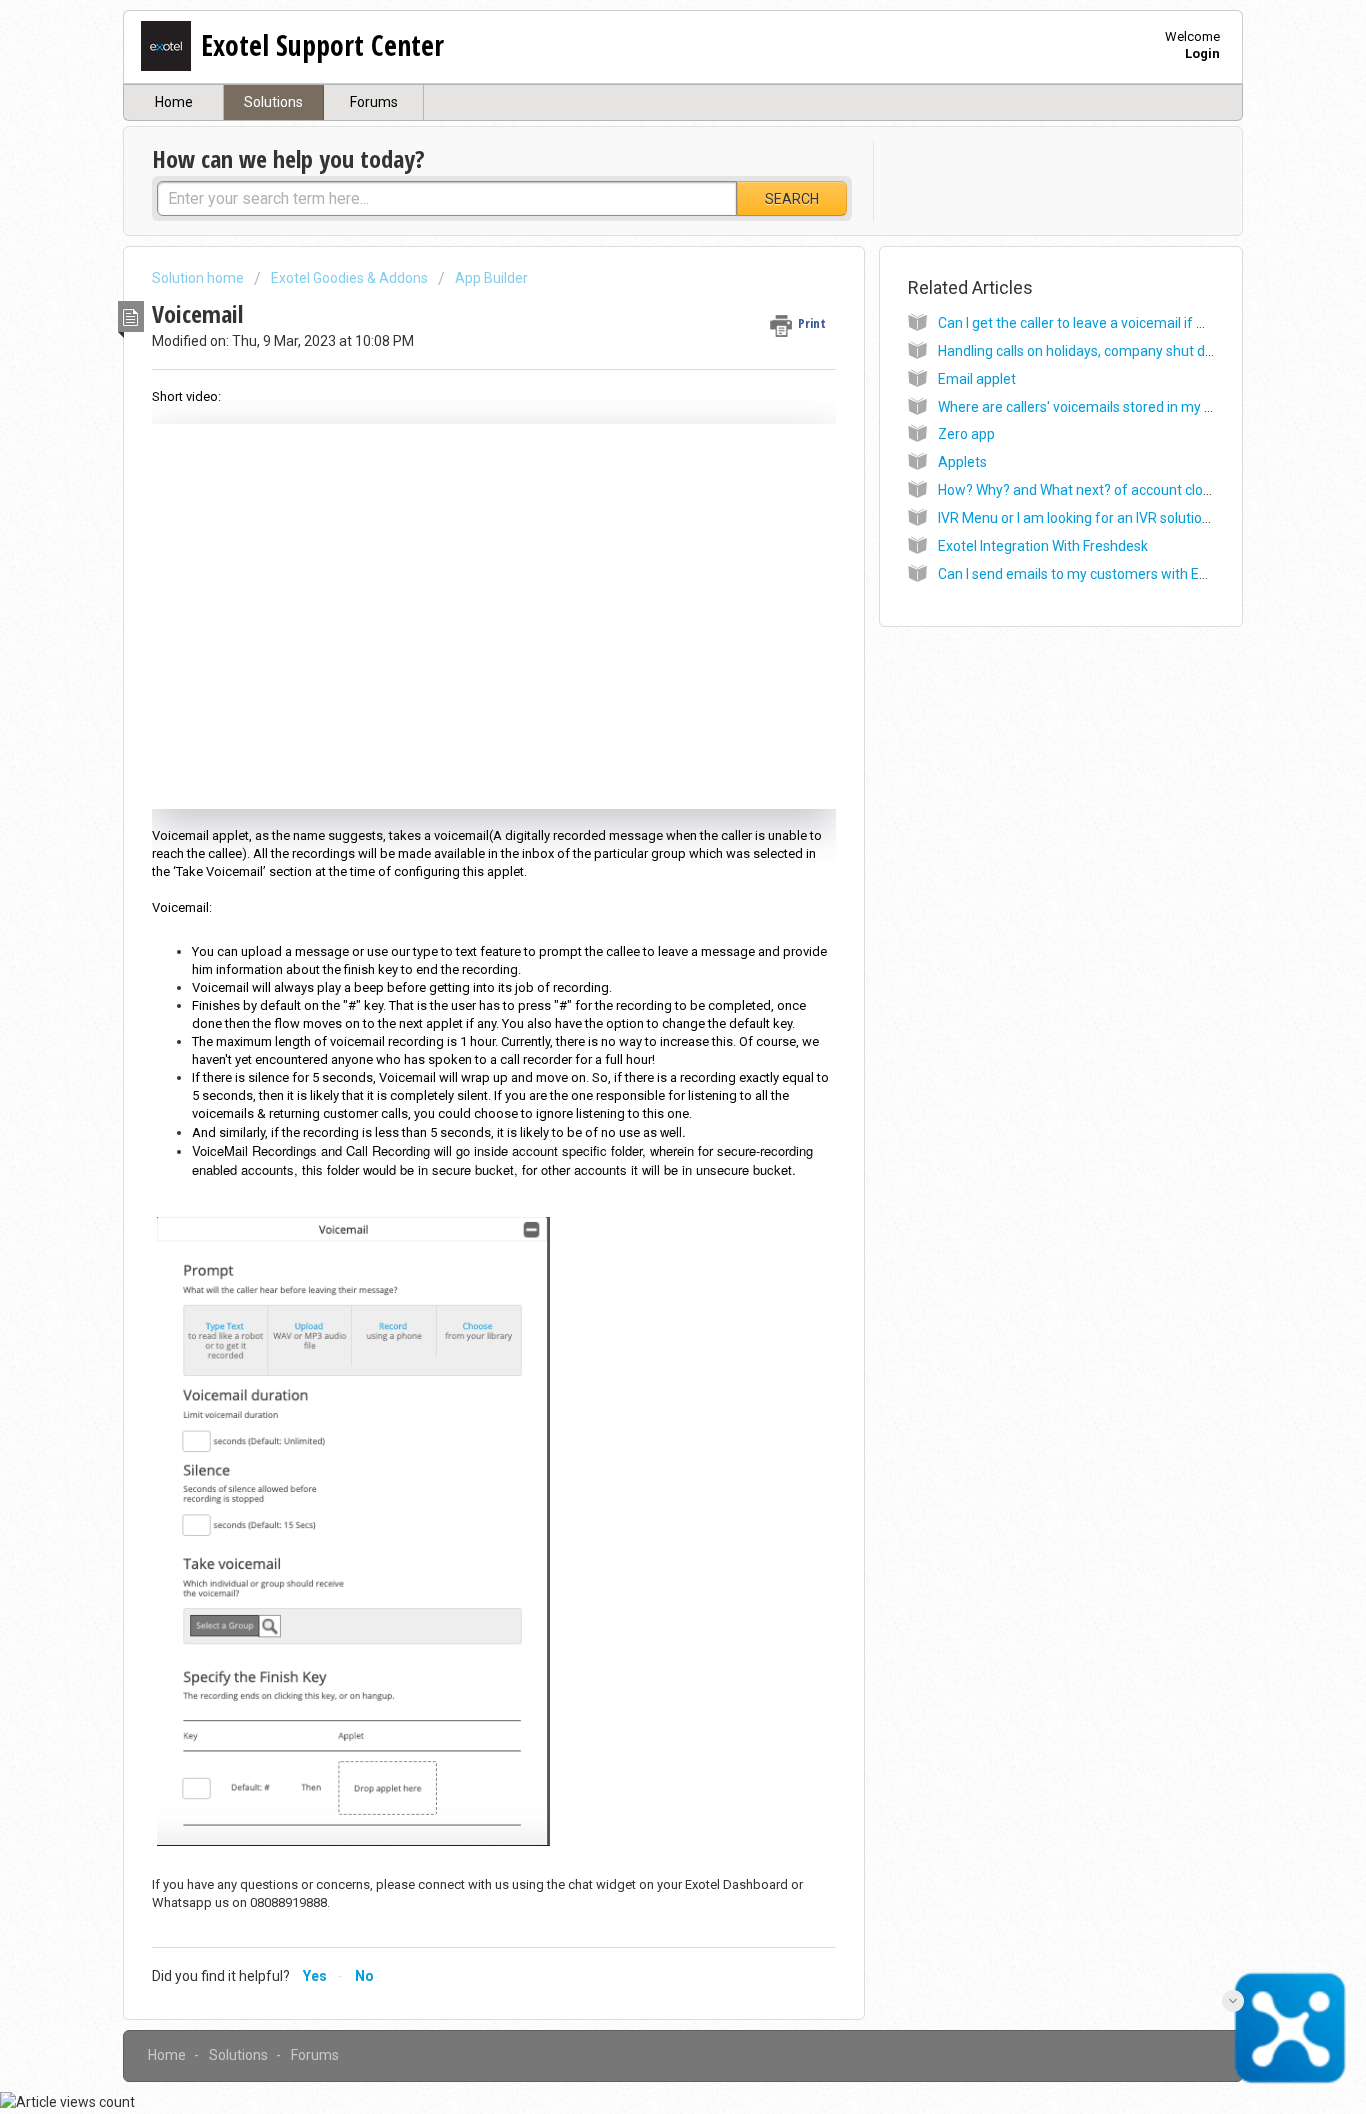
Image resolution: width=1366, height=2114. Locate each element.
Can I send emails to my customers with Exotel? (1087, 574)
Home (174, 102)
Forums (374, 102)
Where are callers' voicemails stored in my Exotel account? (1121, 407)
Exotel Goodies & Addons (349, 278)
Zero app (966, 434)
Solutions (273, 102)
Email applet (977, 379)
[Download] (646, 814)
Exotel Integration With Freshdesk (1043, 546)
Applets (962, 462)
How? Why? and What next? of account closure (1084, 490)
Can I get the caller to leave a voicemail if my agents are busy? (1132, 323)
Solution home (199, 278)
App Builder (491, 278)
